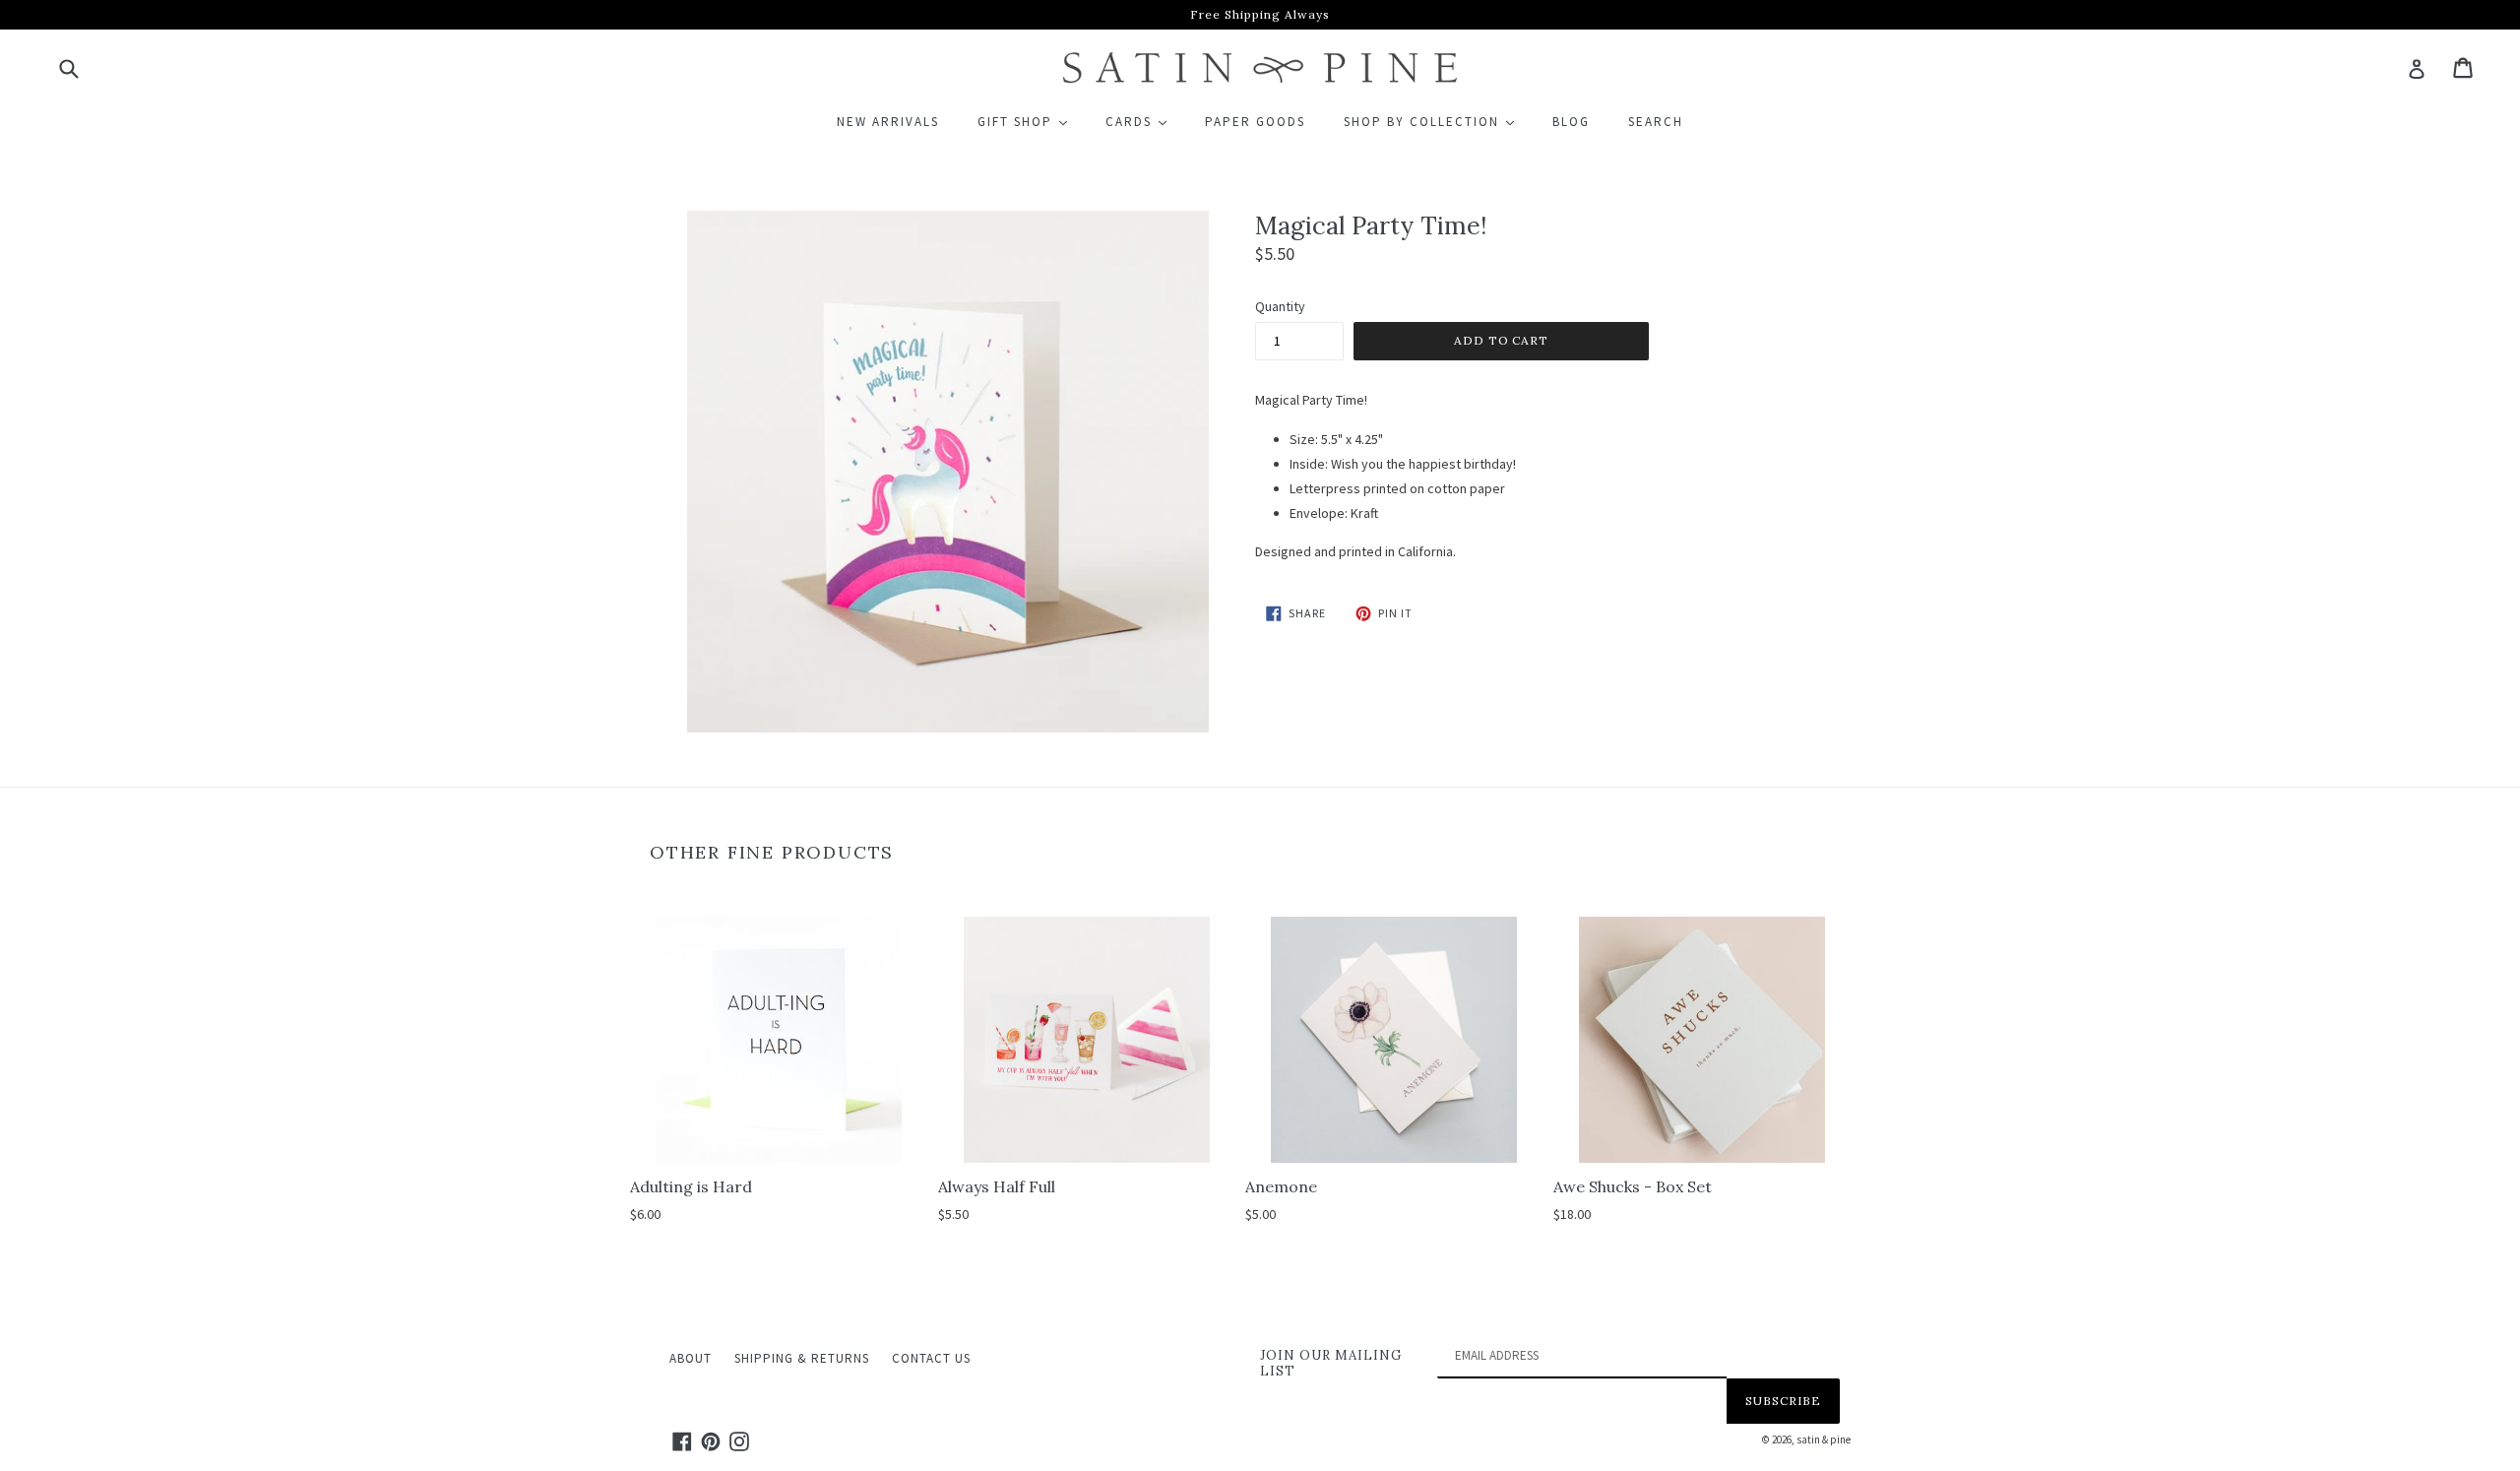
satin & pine (1824, 1439)
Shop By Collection (1438, 121)
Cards (1145, 121)
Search (1656, 122)
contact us (931, 1358)
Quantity (1280, 306)
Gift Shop (1031, 121)
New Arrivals (888, 122)
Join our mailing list (1331, 1363)
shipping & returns (802, 1358)
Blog (1571, 122)
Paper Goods (1255, 122)
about (691, 1358)
